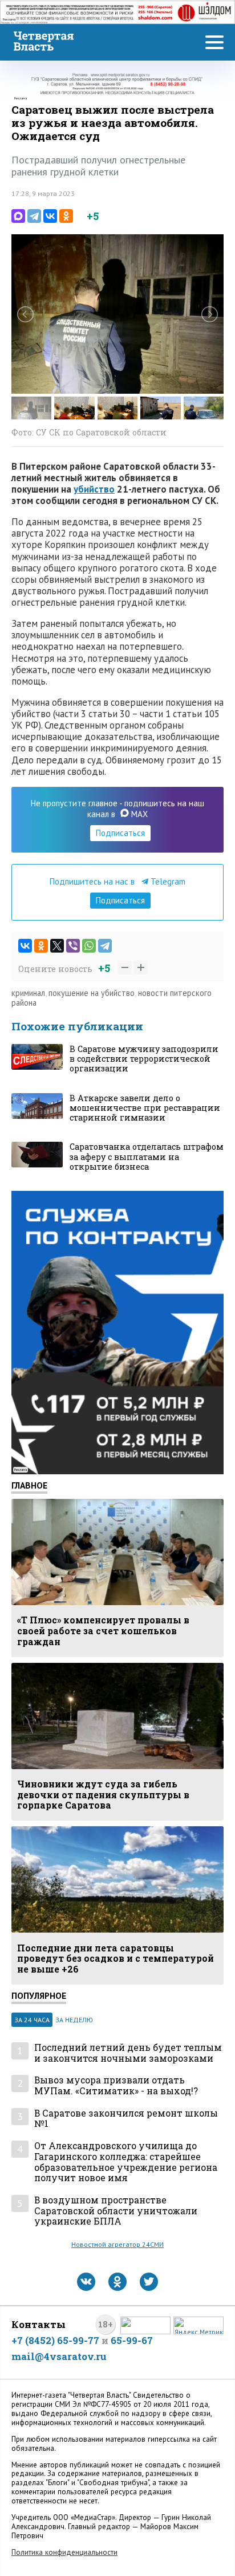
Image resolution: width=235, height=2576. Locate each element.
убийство (94, 489)
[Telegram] (34, 216)
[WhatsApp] (89, 946)
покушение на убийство (92, 993)
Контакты (39, 2324)
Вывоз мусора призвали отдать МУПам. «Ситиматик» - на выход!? (116, 2085)
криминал (28, 993)
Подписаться (120, 833)
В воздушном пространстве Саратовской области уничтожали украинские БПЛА (116, 2211)
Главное (29, 1485)
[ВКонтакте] (50, 216)
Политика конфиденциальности (64, 2552)
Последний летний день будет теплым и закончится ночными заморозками (128, 2053)
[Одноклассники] (66, 216)
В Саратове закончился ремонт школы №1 (126, 2119)
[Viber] (73, 946)
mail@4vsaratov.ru (59, 2356)
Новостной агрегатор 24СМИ (117, 2244)
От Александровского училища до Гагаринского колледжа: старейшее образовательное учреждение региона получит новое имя (126, 2162)
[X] (57, 946)
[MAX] (18, 216)
